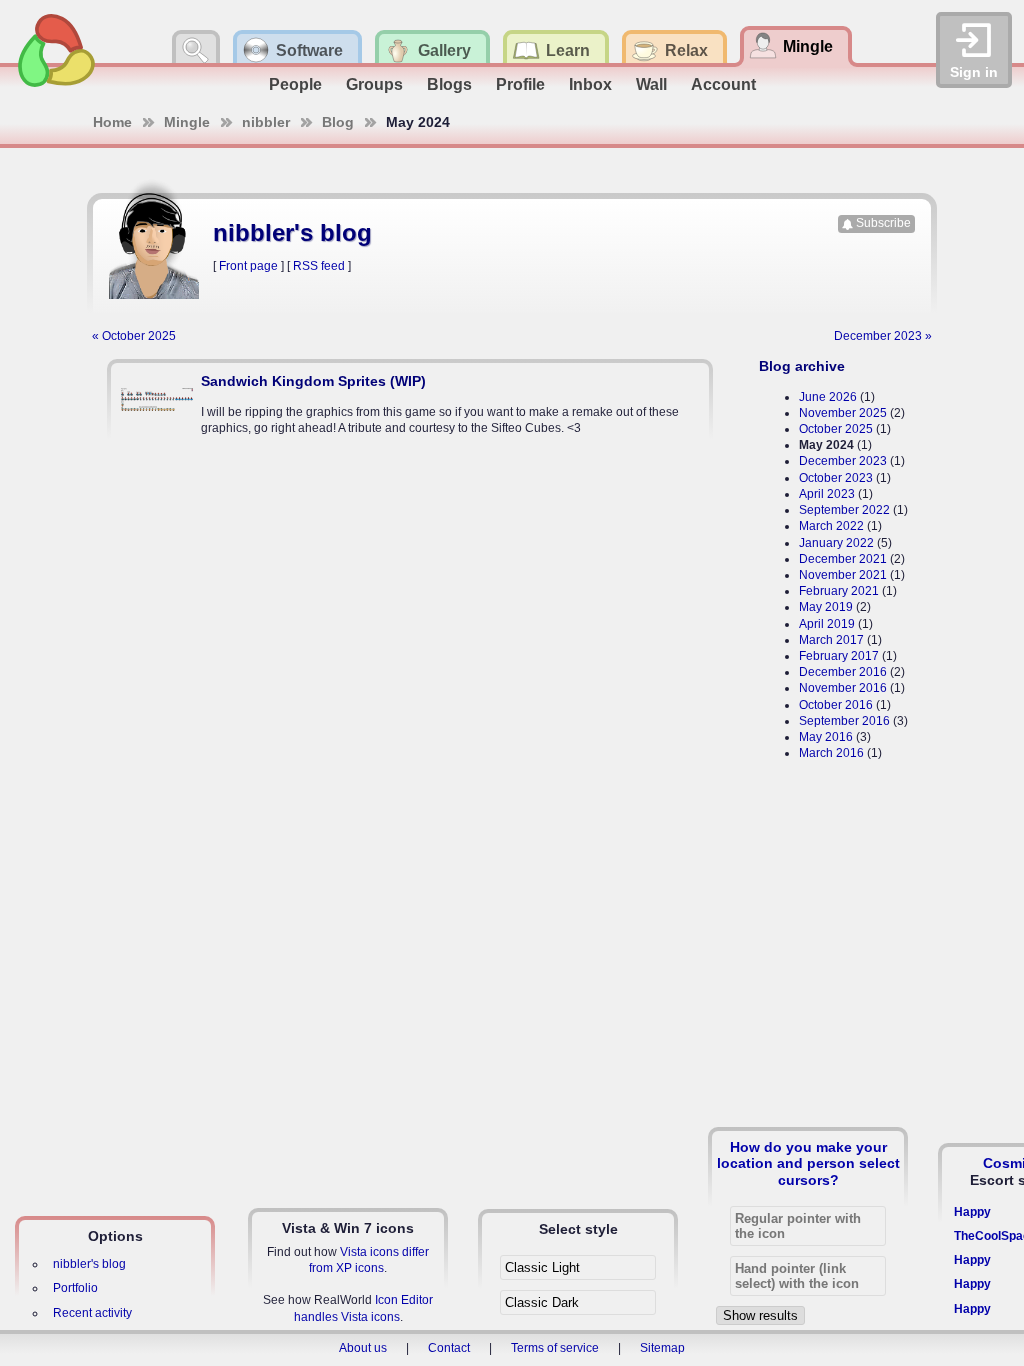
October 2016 (836, 705)
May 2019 (826, 607)
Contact (449, 1348)
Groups (374, 84)
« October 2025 (134, 336)
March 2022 (831, 526)
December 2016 (843, 672)
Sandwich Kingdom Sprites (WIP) (313, 381)
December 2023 (843, 461)
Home (112, 122)
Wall (651, 84)
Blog (338, 122)
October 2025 (836, 429)
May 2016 (826, 737)
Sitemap (662, 1348)
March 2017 (831, 640)
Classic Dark (542, 1302)
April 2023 (827, 494)
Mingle (187, 122)
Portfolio (75, 1288)
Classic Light (542, 1267)
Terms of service (555, 1348)
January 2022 (836, 543)
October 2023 (836, 478)
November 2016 (843, 688)
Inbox (590, 84)
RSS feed (319, 266)
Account (723, 84)
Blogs (449, 84)
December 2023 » (883, 336)
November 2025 (843, 413)
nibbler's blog (89, 1264)
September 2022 (844, 510)
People (295, 84)
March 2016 (831, 753)
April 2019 (827, 624)
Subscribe (883, 223)
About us (363, 1348)
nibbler (266, 122)
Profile (520, 84)
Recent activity (92, 1313)
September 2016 (844, 721)
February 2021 (839, 591)
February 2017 (839, 656)
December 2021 (843, 559)
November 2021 (843, 575)
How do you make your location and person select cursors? (808, 1163)
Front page (248, 266)
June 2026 (828, 397)
